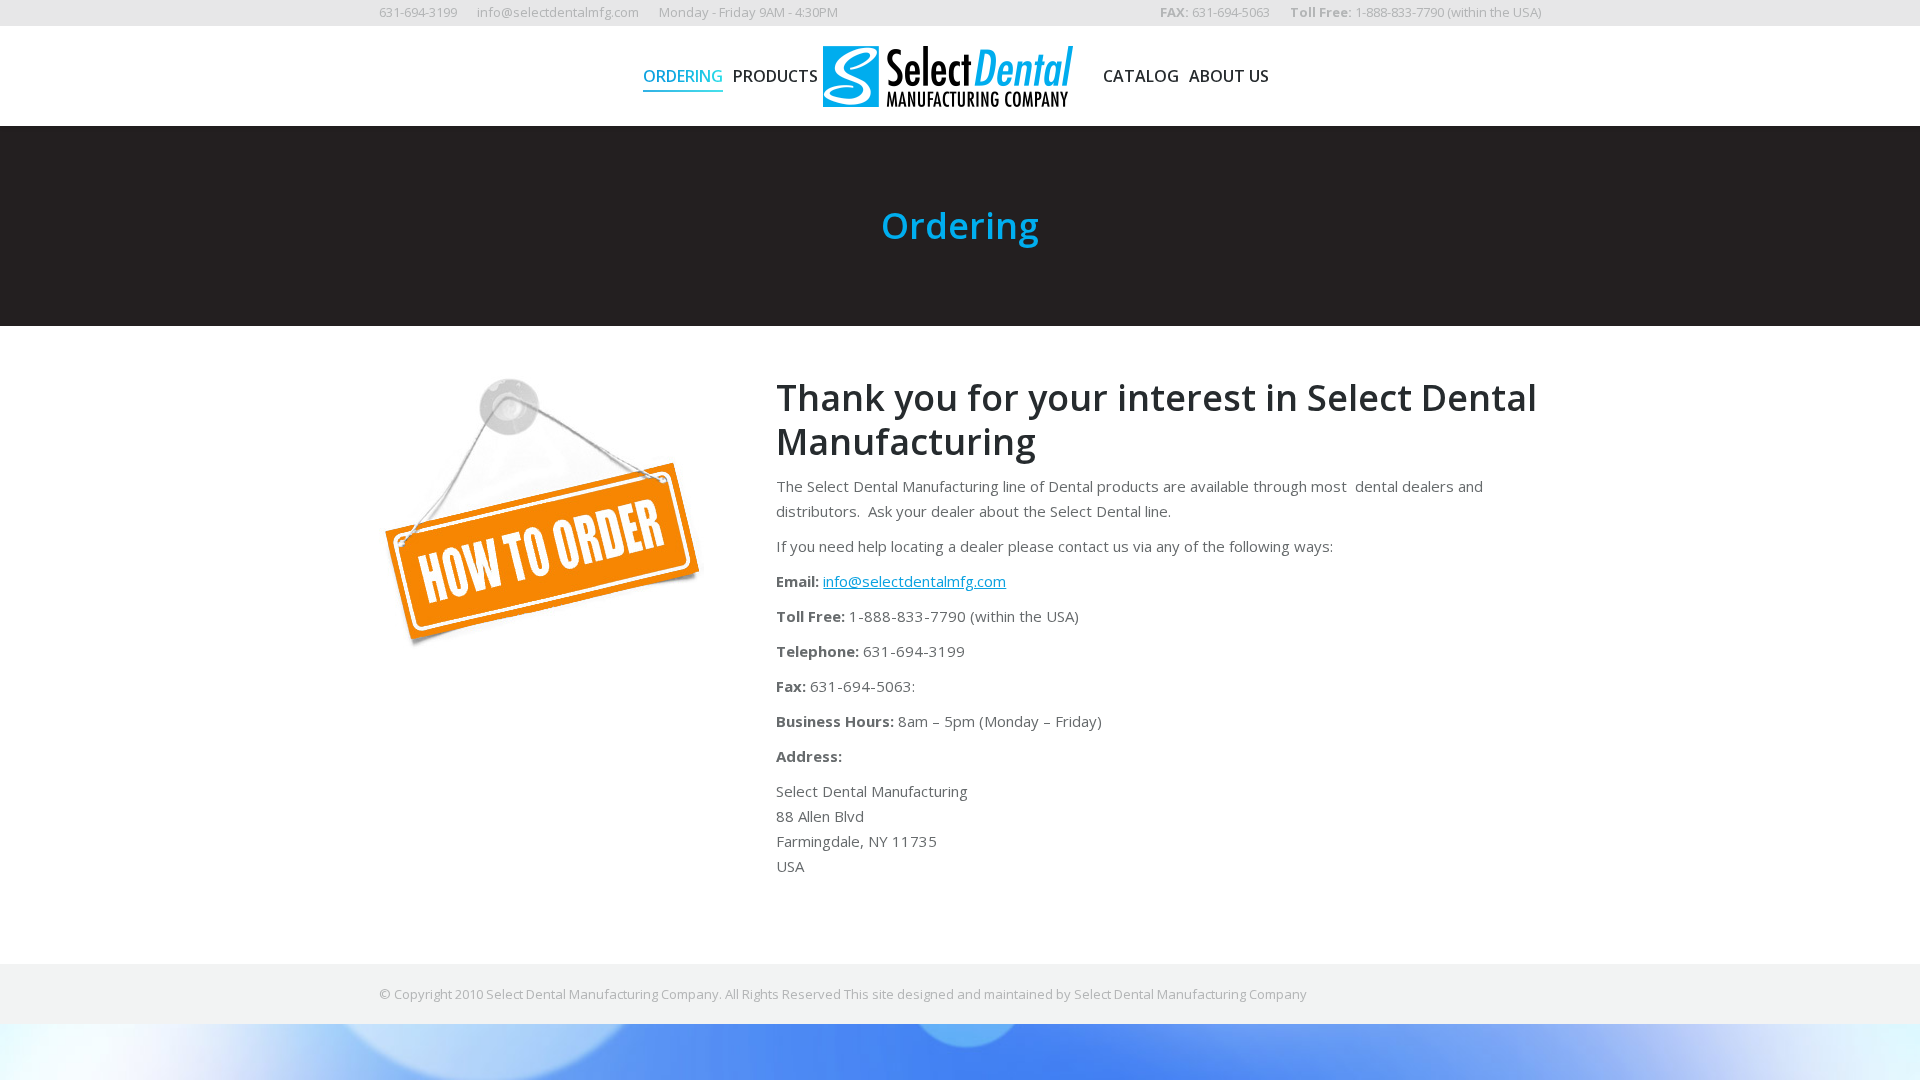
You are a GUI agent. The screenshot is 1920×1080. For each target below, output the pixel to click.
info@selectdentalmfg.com (914, 581)
